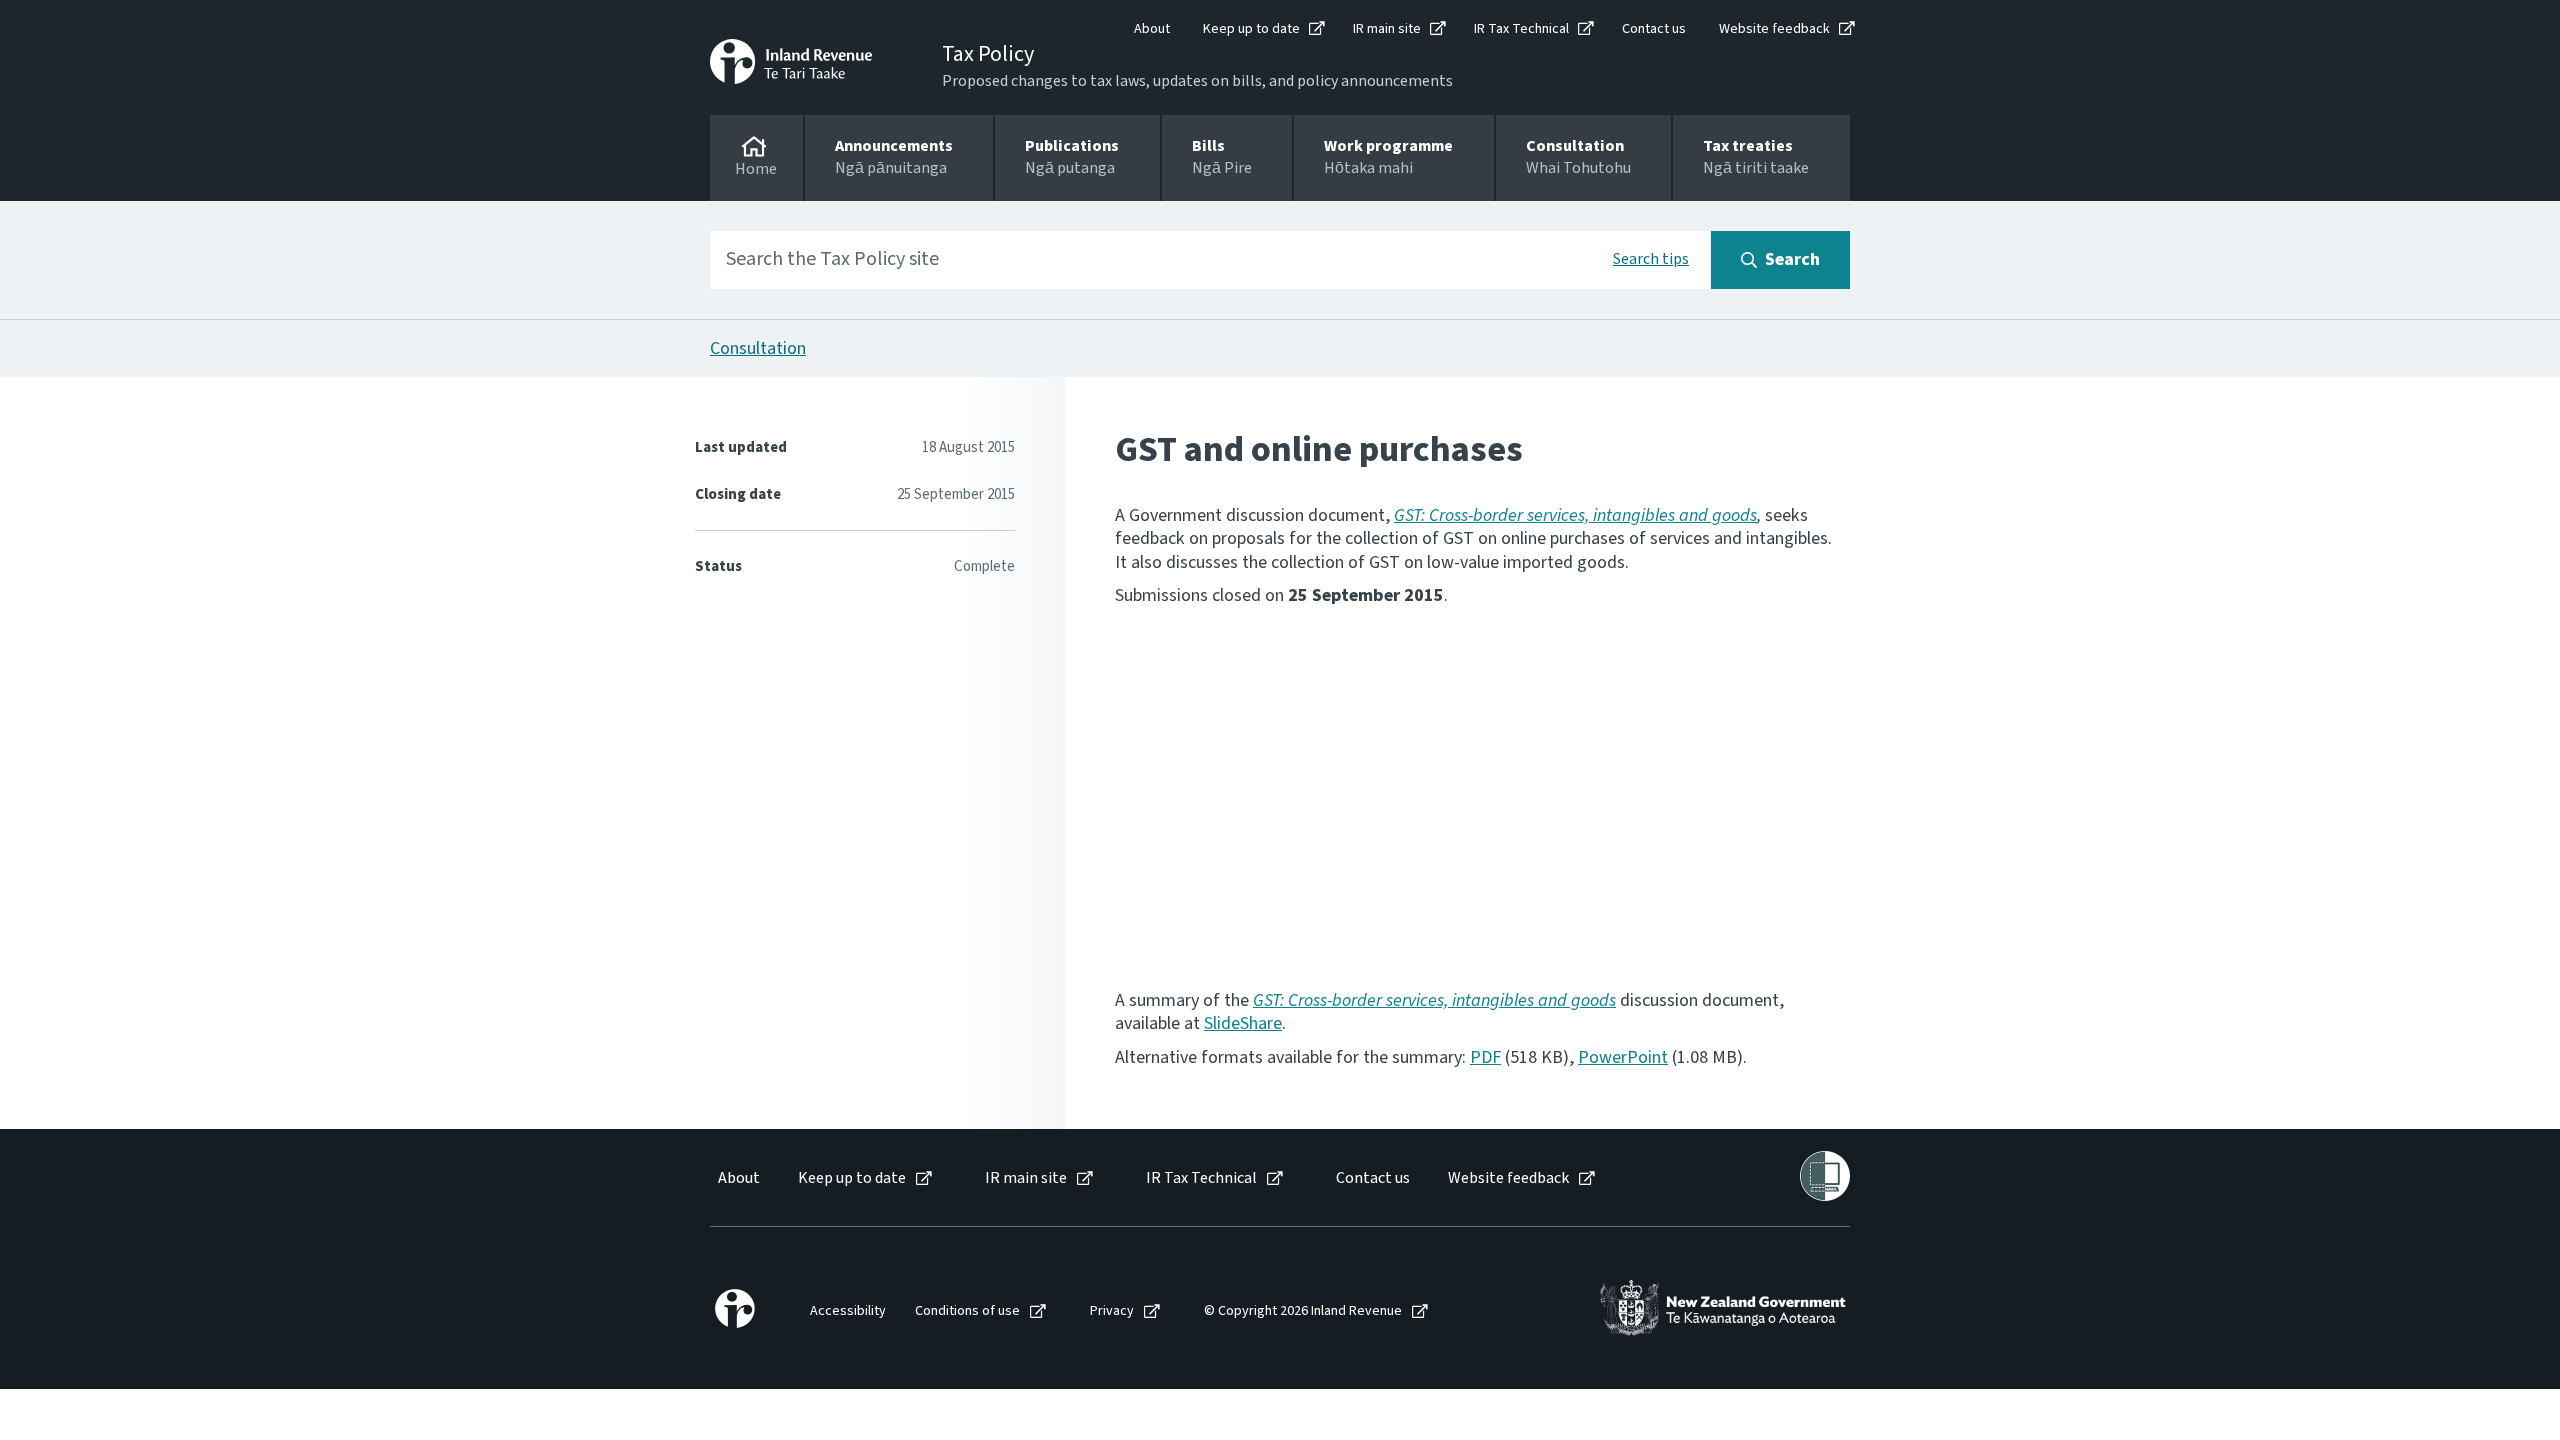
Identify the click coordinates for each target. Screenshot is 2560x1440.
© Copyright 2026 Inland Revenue (1303, 1311)
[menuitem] (737, 1178)
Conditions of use (967, 1311)
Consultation (758, 348)
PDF (1485, 1057)
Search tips (1651, 259)
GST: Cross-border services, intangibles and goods (1575, 515)
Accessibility (848, 1311)
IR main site (1387, 29)
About (1152, 29)
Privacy (1112, 1311)
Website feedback (1774, 29)
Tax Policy (988, 54)
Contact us (1654, 29)
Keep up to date (1251, 29)
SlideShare (1243, 1023)
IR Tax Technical (1521, 29)
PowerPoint (1623, 1057)
